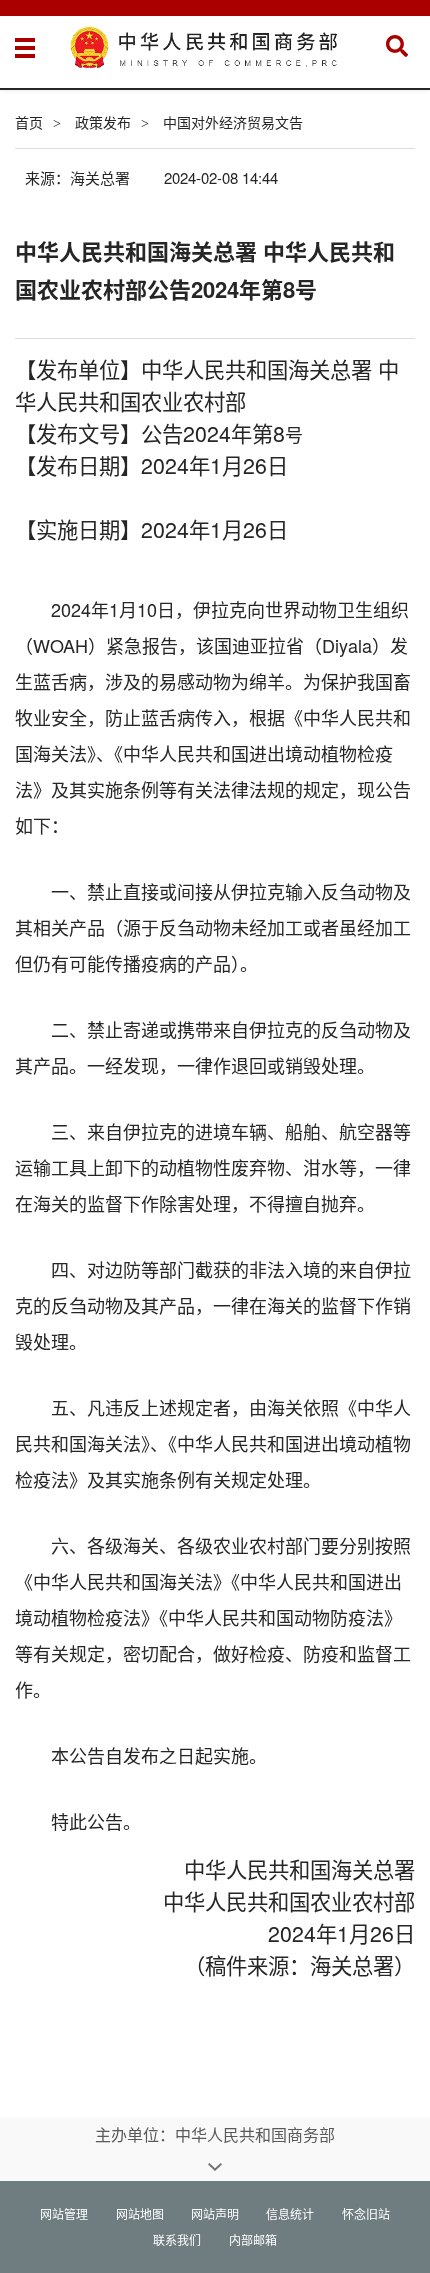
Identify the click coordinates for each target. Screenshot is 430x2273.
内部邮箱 (253, 2239)
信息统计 (290, 2213)
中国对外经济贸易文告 (233, 122)
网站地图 (140, 2213)
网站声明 (215, 2213)
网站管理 (64, 2213)
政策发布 (103, 122)
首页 (29, 122)
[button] (397, 46)
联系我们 (177, 2239)
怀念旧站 (366, 2213)
